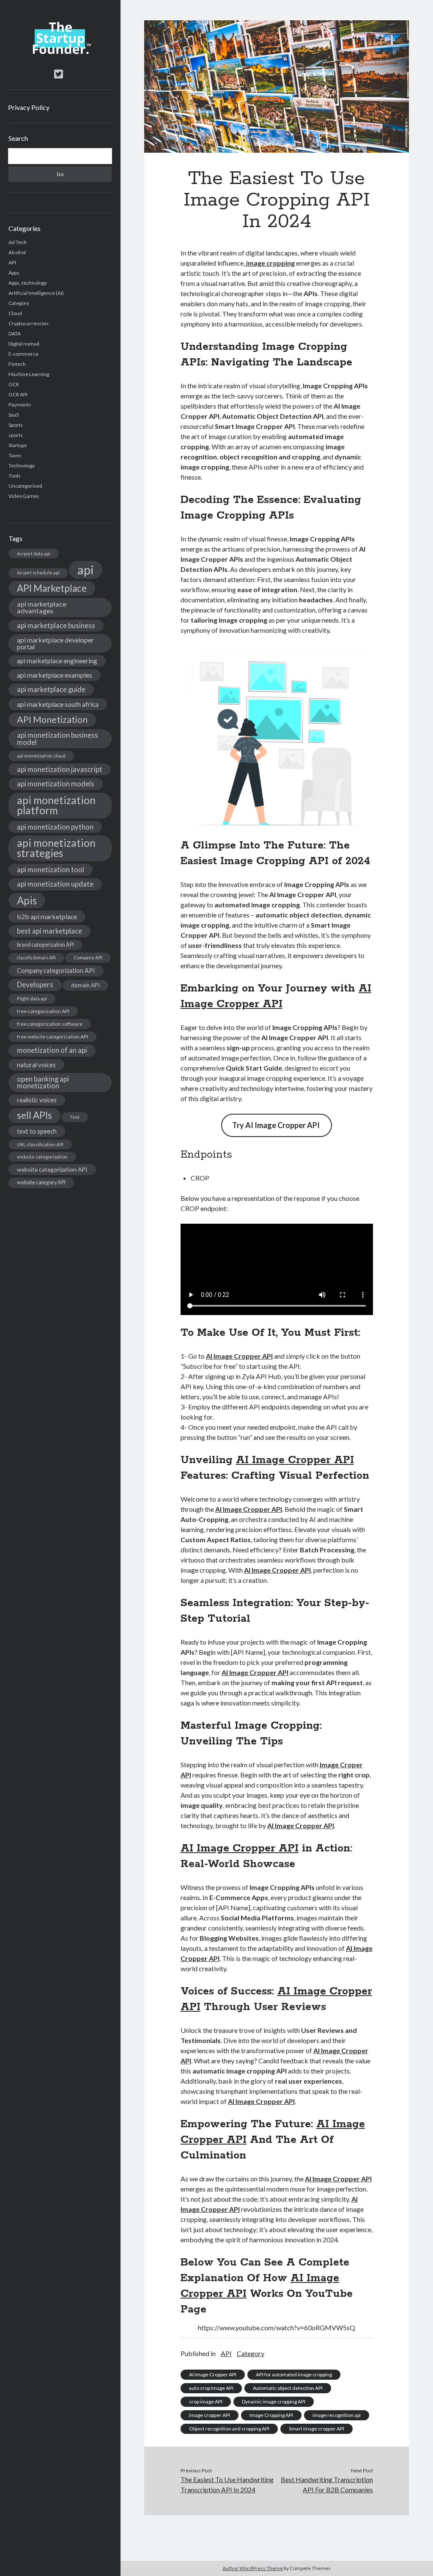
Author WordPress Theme (253, 2568)
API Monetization (52, 720)
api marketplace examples (55, 675)
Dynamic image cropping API (274, 2402)
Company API (88, 957)
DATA (15, 334)
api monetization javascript (60, 769)
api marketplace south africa (58, 704)
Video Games (24, 496)
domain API (85, 985)
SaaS (14, 415)
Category (19, 303)
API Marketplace (52, 588)
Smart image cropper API (317, 2429)
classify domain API (36, 957)
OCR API (18, 394)
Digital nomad (24, 344)
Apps (14, 273)
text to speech (37, 1131)
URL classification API (40, 1144)
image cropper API (210, 2415)
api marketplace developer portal (55, 643)
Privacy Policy (29, 107)
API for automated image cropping (294, 2374)
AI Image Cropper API (239, 1356)
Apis (27, 900)
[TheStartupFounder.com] (60, 52)
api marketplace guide (51, 689)
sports (16, 435)
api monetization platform (56, 805)
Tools (15, 476)
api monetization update (55, 884)
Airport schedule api (38, 573)
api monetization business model (58, 739)
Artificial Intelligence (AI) (36, 293)
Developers (35, 985)
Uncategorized (25, 486)
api (86, 570)
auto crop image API (211, 2388)
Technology (22, 465)
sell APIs (34, 1115)
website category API (41, 1182)
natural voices (36, 1065)
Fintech (17, 364)
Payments (20, 405)
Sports (16, 425)
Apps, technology (28, 283)
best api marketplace (49, 931)
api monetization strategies (56, 848)
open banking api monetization (43, 1082)
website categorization (42, 1157)
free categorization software (50, 1024)
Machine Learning (29, 374)
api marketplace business (56, 625)
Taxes (15, 455)
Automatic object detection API (288, 2388)
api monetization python (55, 827)
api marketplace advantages (42, 607)
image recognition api (337, 2415)
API (12, 262)
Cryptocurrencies (29, 323)
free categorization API (43, 1011)
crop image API (206, 2402)
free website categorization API (52, 1037)
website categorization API (52, 1169)
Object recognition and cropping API (229, 2429)
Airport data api (34, 553)
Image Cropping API (271, 2415)
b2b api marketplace (47, 916)
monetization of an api (52, 1050)
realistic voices (37, 1100)
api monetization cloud (41, 756)
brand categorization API (45, 945)
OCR (14, 384)
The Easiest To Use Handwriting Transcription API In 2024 (227, 2484)
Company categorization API (56, 971)
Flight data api (32, 998)
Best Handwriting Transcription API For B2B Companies (327, 2484)
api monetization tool (51, 869)
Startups (18, 445)
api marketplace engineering (57, 661)
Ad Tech (18, 242)
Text (75, 1117)
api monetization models (56, 784)
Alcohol (17, 252)
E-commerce (23, 354)
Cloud (15, 313)
